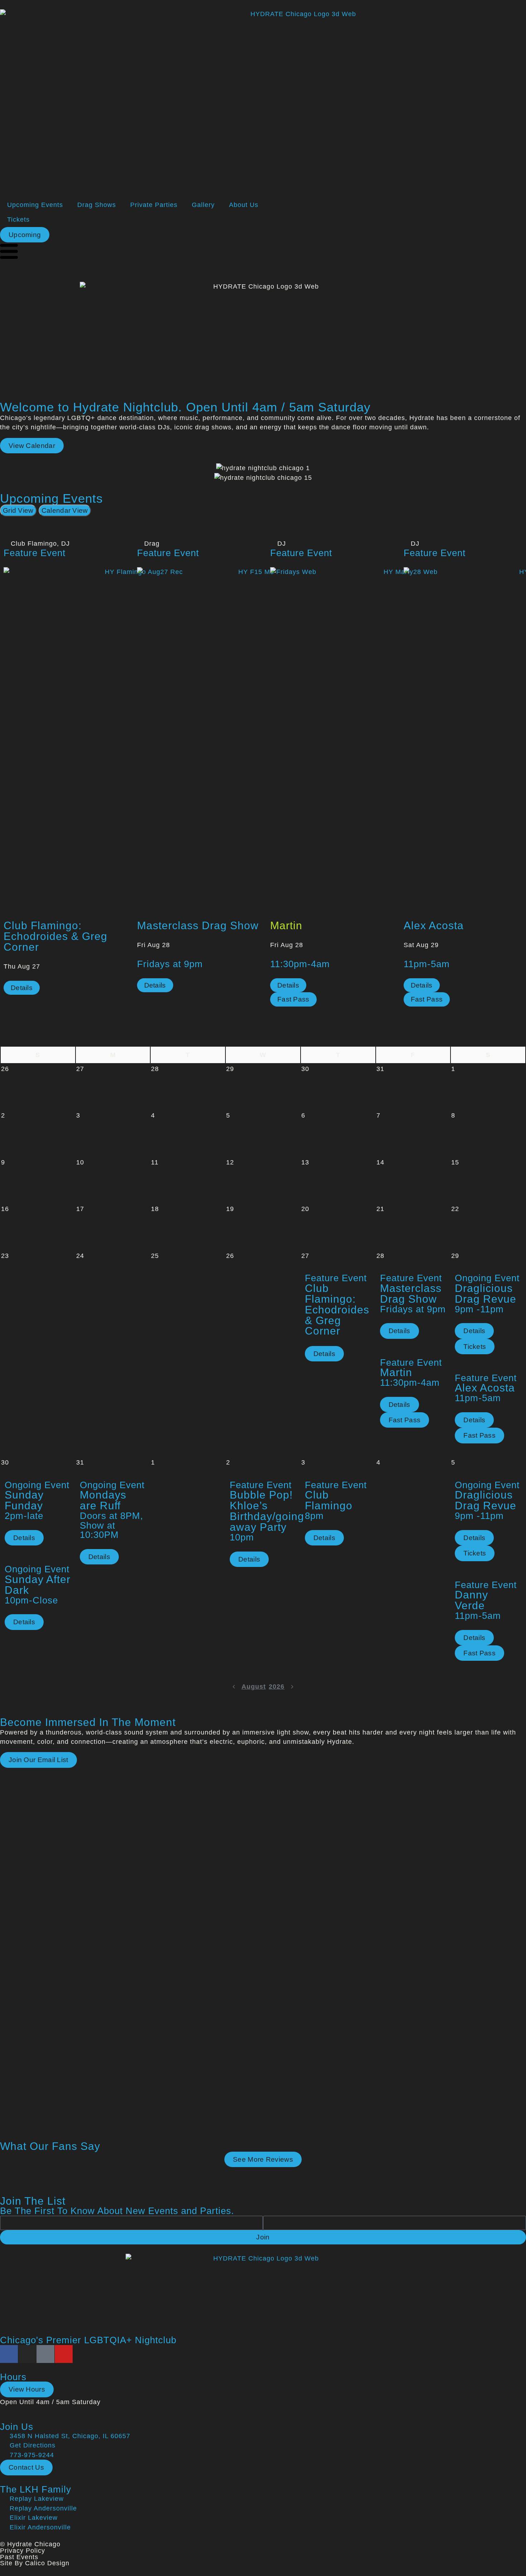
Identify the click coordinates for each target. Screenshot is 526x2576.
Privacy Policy (23, 2551)
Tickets (18, 220)
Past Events (19, 2557)
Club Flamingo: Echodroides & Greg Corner (55, 936)
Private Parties (154, 205)
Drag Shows (97, 205)
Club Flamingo (329, 1500)
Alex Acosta (434, 925)
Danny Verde (471, 1600)
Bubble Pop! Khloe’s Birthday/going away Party (267, 1511)
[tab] (18, 510)
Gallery (203, 205)
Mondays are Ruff (103, 1500)
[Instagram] (27, 2354)
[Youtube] (64, 2354)
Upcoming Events (35, 205)
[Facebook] (9, 2354)
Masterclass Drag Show (198, 925)
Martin (286, 925)
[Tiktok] (45, 2354)
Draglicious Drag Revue (486, 1294)
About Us (244, 205)
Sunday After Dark (38, 1585)
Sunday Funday (24, 1500)
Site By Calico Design (35, 2563)
